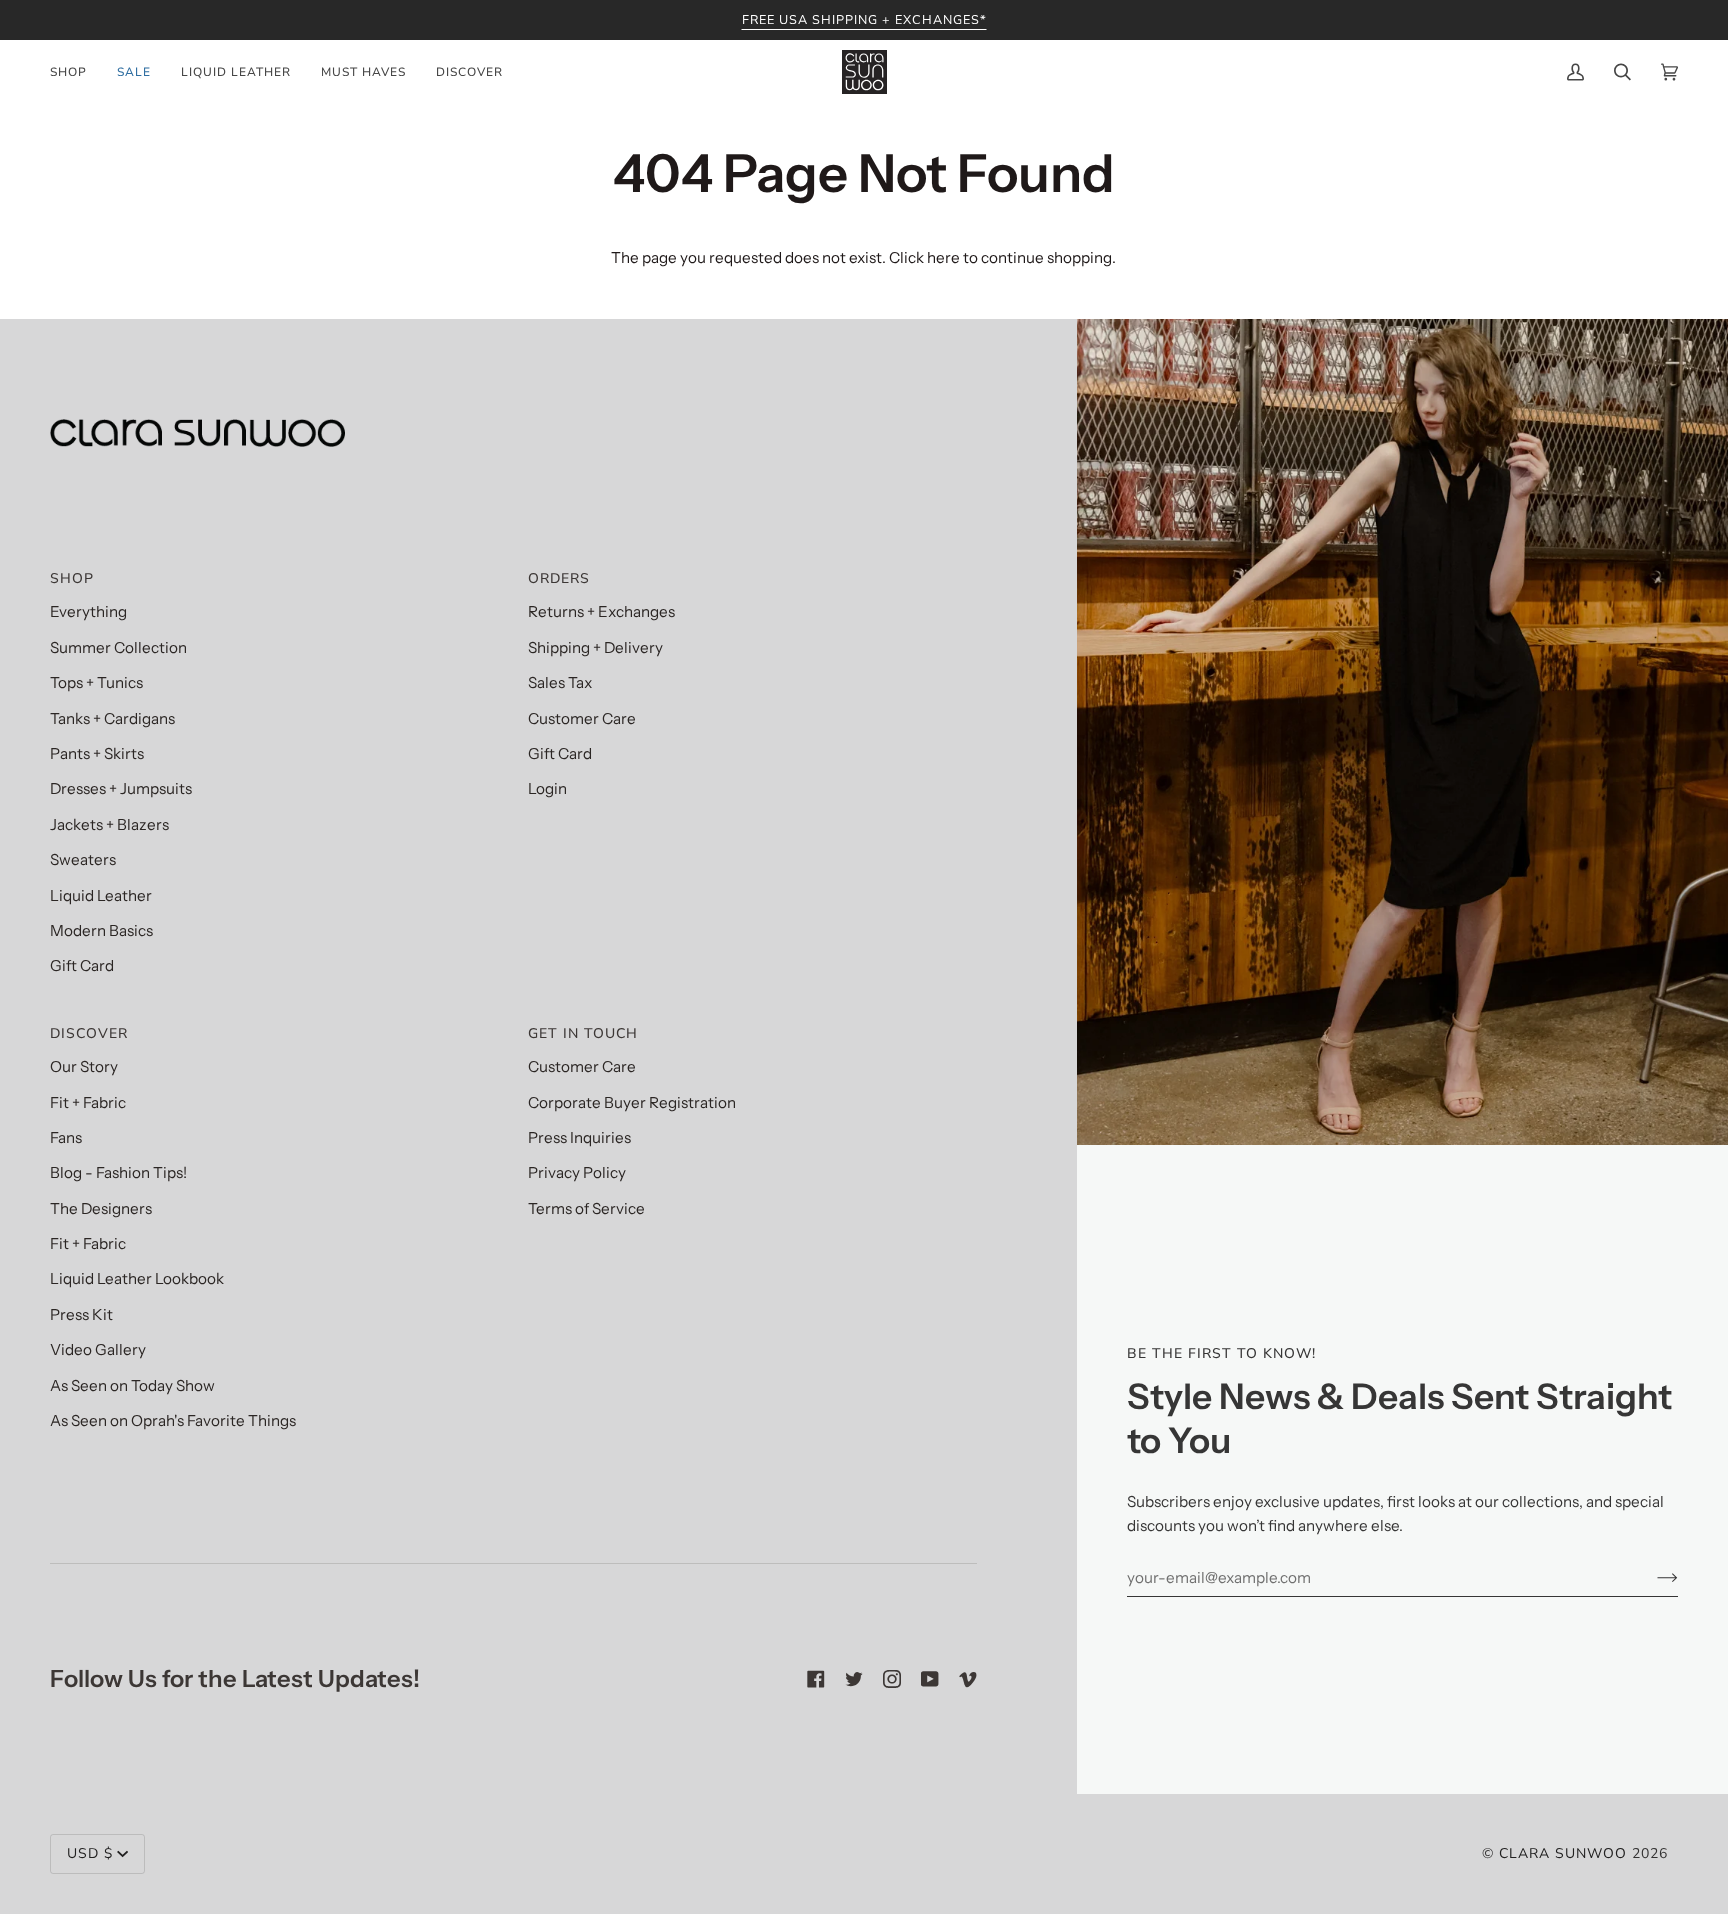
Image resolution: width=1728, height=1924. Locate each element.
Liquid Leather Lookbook (137, 1278)
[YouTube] (930, 1679)
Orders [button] (559, 578)
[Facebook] (816, 1679)
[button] (76, 72)
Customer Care (582, 718)
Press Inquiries (579, 1137)
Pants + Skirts (97, 753)
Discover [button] (89, 1033)
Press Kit (81, 1314)
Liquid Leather (101, 895)
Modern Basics (101, 930)
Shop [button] (72, 578)
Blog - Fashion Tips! (118, 1172)
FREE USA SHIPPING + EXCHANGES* (864, 19)
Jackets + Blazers (109, 824)
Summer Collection (118, 647)
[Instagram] (892, 1679)
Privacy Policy (577, 1172)
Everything (88, 611)
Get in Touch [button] (583, 1033)
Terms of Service (586, 1208)
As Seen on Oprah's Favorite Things (173, 1420)
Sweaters (83, 859)
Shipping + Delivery (595, 647)
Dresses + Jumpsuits (121, 788)
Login (547, 788)
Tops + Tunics (96, 682)
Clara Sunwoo (1563, 1853)
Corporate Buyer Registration (632, 1102)
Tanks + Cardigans (112, 718)
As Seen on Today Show (132, 1385)
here (943, 257)
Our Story (84, 1066)
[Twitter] (854, 1679)
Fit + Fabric (88, 1102)
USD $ (90, 1853)
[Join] (1651, 1577)
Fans (66, 1137)
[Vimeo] (968, 1679)
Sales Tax (560, 682)
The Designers (101, 1208)
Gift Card (82, 965)
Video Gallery (98, 1349)
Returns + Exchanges (601, 611)
